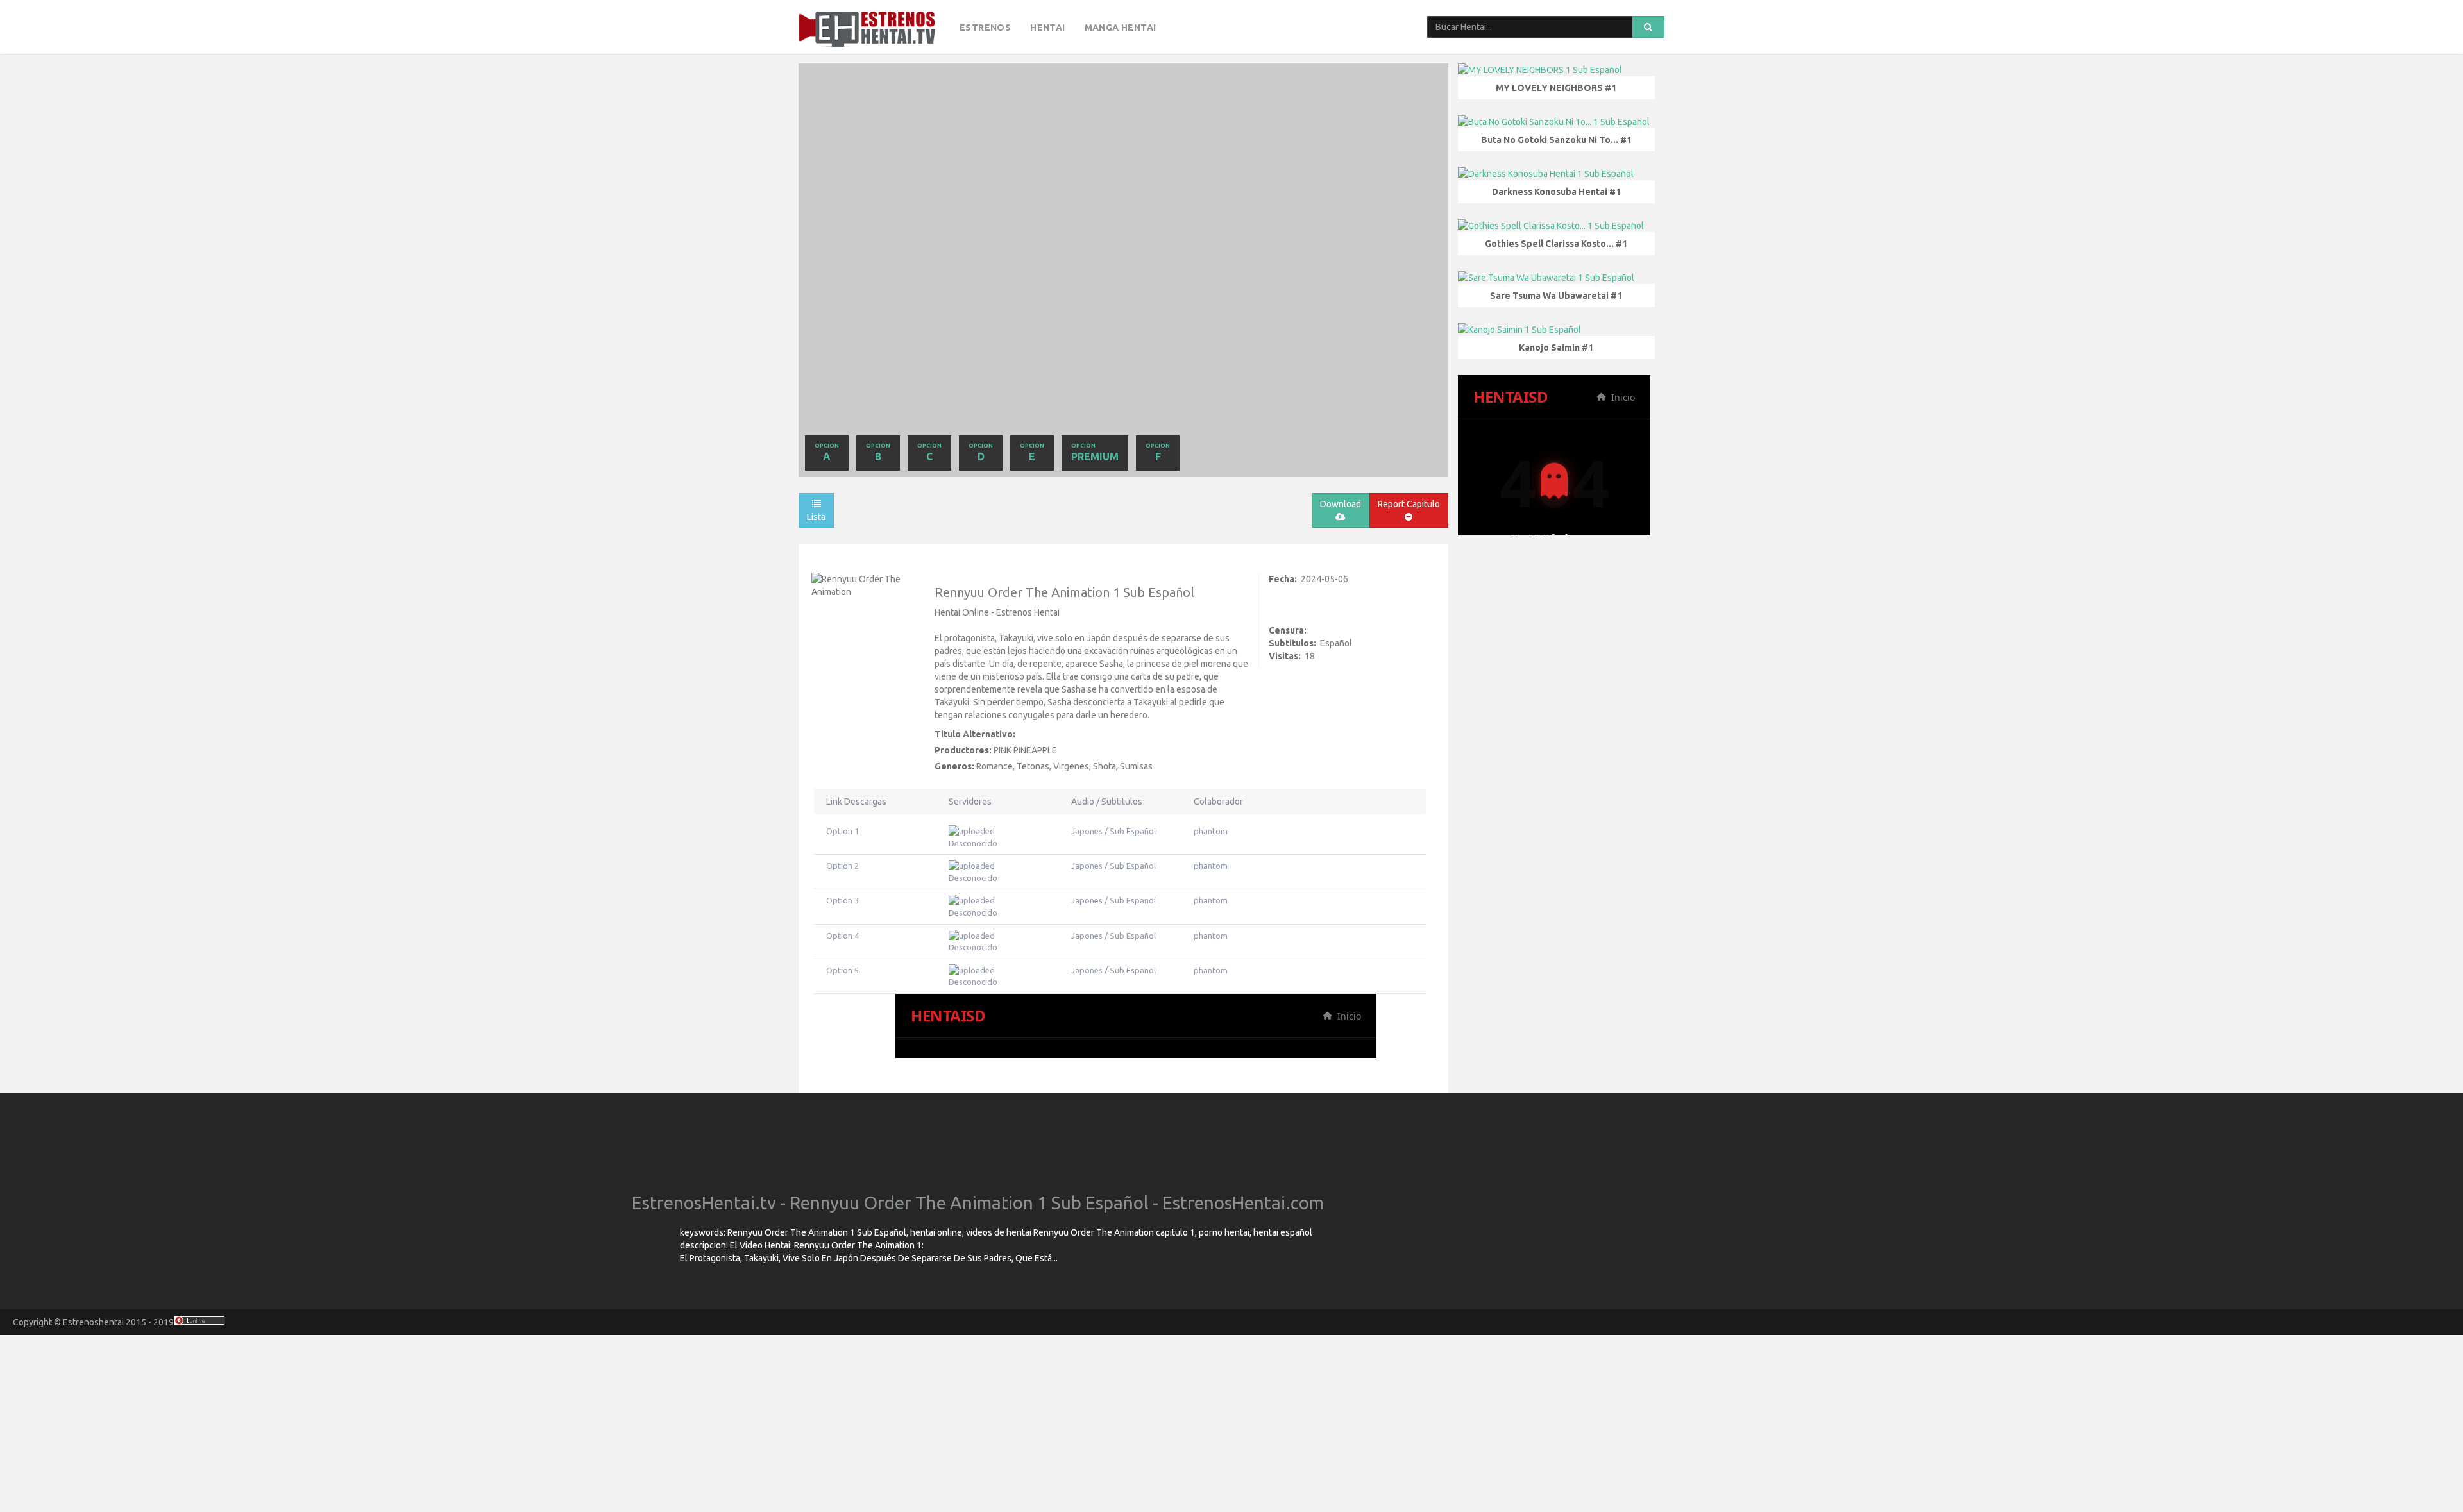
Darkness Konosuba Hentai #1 (1556, 192)
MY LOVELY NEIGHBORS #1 (1556, 88)
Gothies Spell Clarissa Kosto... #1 (1556, 244)
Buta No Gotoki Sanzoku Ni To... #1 (1556, 140)
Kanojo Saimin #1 (1556, 348)
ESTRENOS (985, 28)
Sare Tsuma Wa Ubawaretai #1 (1556, 296)
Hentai (1047, 28)
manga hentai (1121, 28)
